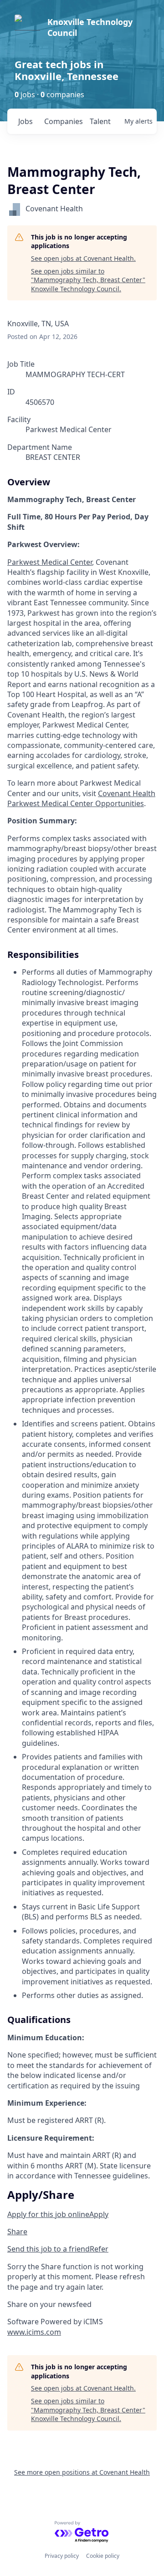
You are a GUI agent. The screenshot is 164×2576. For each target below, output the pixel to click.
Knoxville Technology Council (90, 27)
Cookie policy (103, 2556)
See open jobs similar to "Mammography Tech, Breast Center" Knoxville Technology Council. (88, 280)
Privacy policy (62, 2556)
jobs (26, 121)
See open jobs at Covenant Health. (83, 258)
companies (63, 121)
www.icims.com (34, 2332)
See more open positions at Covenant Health (82, 2472)
